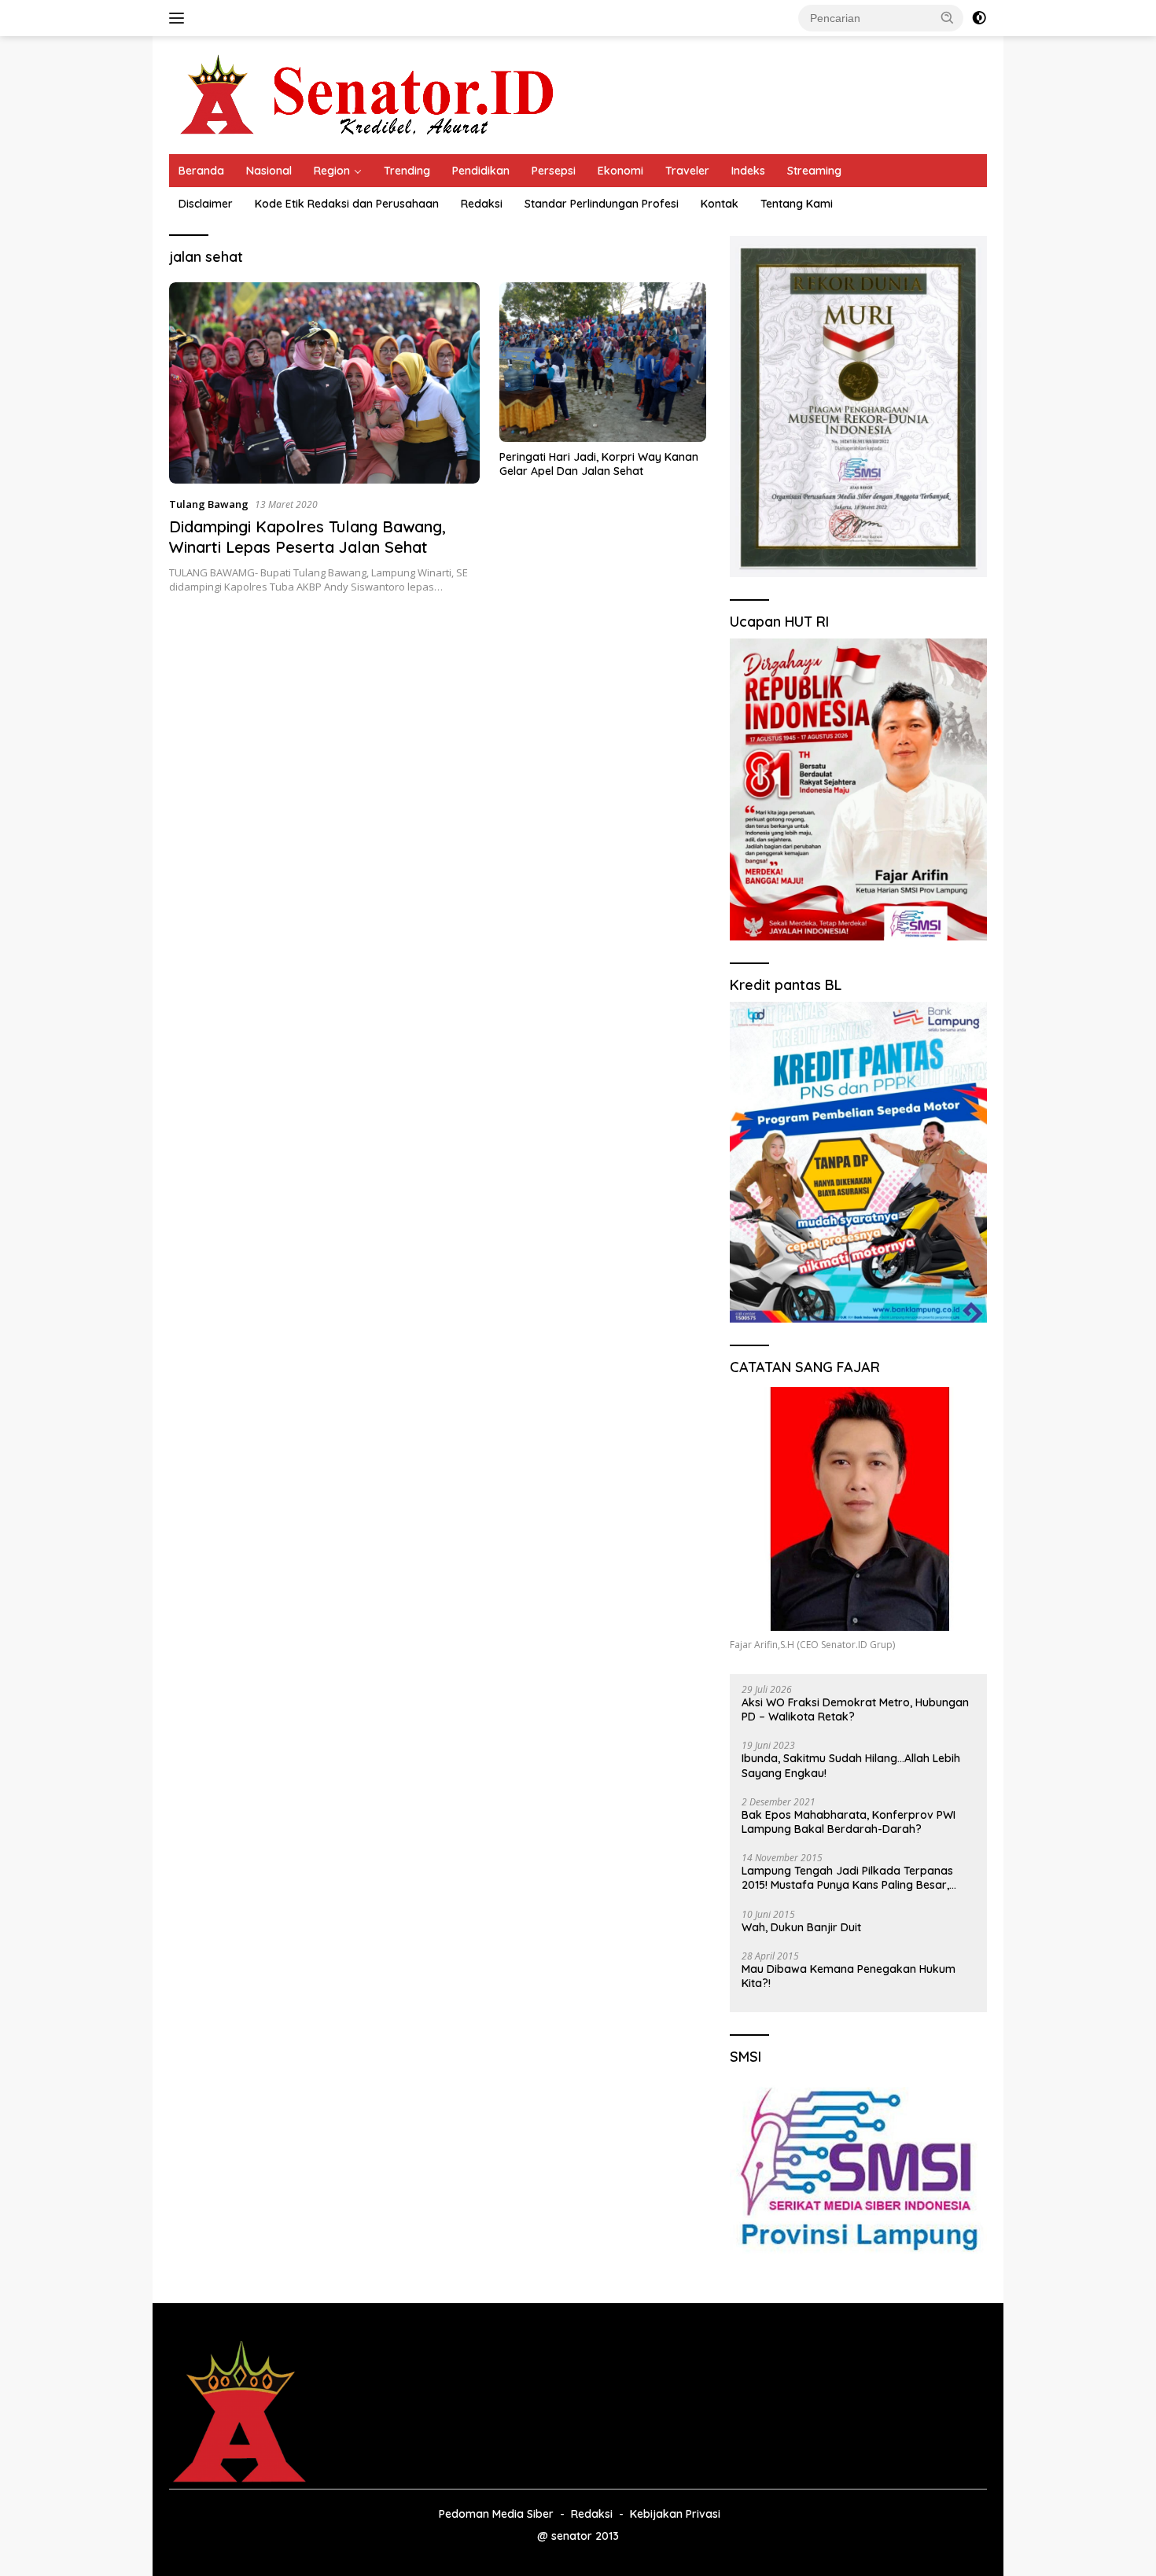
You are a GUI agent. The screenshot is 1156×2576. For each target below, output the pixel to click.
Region (332, 171)
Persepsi (554, 171)
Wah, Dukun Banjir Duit (801, 1927)
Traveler (687, 171)
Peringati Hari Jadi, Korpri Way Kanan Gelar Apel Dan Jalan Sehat (599, 464)
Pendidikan (481, 171)
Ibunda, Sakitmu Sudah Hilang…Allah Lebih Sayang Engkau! (851, 1765)
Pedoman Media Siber (496, 2514)
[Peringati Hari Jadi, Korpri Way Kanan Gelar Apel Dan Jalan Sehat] (603, 362)
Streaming (814, 171)
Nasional (269, 171)
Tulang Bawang (209, 504)
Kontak (720, 204)
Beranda (201, 171)
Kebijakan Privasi (675, 2514)
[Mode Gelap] (979, 18)
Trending (407, 171)
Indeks (748, 171)
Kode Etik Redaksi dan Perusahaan (347, 204)
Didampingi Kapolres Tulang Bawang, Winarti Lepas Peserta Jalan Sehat (307, 537)
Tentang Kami (797, 204)
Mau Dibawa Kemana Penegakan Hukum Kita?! (849, 1976)
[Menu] (180, 18)
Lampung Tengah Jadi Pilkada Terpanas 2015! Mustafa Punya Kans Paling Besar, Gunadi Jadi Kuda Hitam (847, 1878)
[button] (948, 17)
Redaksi (482, 204)
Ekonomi (620, 171)
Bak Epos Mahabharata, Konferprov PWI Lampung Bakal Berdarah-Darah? (849, 1822)
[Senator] (370, 94)
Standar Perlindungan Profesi (602, 204)
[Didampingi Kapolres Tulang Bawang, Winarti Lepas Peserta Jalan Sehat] (324, 383)
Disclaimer (206, 204)
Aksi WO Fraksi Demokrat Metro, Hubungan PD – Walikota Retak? (855, 1709)
